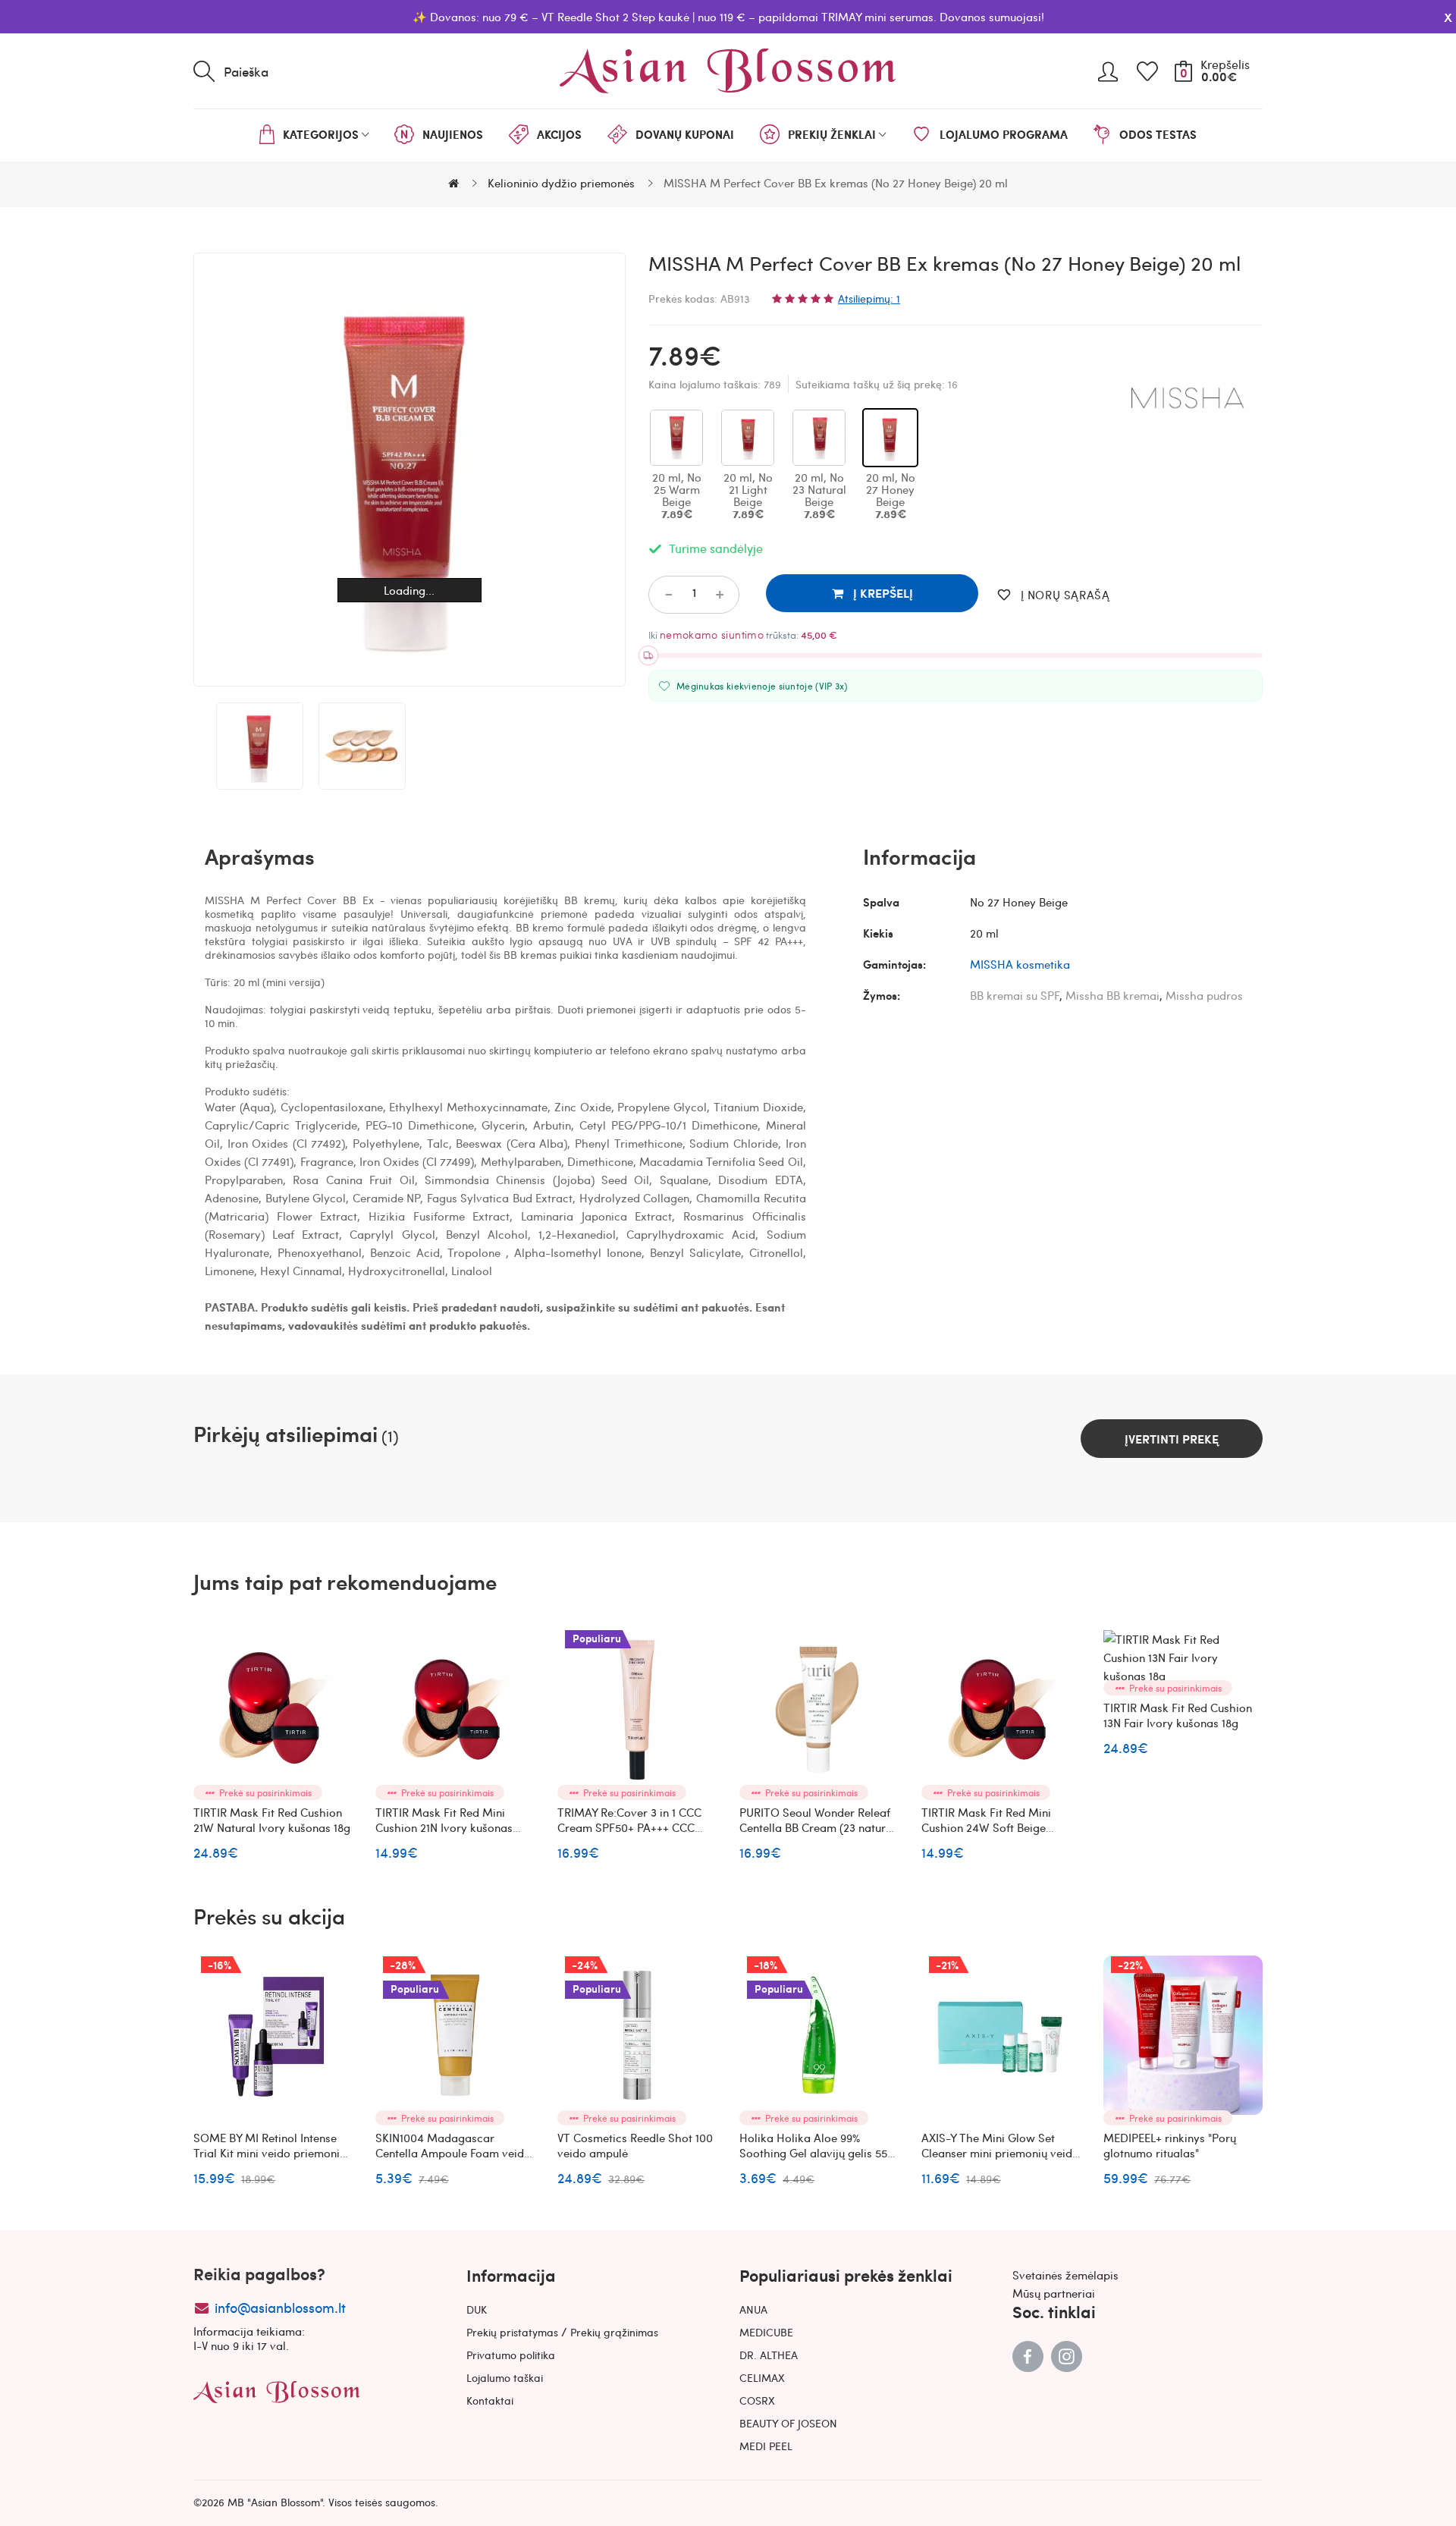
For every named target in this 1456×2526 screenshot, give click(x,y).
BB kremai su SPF (1015, 995)
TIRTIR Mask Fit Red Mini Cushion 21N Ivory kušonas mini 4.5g (444, 1827)
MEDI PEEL (766, 2446)
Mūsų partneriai (1054, 2293)
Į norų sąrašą (1065, 595)
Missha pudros (1204, 995)
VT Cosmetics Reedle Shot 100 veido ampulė (635, 2145)
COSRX (757, 2400)
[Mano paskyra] (1108, 66)
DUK (477, 2309)
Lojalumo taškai (505, 2377)
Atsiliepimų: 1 (869, 298)
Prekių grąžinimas (614, 2332)
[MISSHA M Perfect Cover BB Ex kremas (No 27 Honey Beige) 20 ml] (260, 746)
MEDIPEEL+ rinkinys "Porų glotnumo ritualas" (1170, 2145)
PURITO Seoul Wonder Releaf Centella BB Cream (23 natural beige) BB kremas (817, 1827)
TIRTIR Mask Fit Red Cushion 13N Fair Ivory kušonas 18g (1178, 1715)
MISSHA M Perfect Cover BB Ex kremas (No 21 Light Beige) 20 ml (1361, 1827)
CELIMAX (762, 2377)
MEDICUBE (766, 2332)
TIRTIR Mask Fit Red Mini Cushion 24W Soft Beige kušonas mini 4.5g (986, 1827)
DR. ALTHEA (769, 2355)
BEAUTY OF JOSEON (788, 2423)
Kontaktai (490, 2400)
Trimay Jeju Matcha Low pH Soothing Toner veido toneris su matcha (1360, 2153)
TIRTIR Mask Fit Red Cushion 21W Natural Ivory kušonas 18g (272, 1820)
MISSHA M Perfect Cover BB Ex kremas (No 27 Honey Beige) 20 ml (836, 183)
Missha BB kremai (1112, 995)
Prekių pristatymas (512, 2332)
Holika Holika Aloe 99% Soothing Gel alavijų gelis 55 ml (813, 2153)
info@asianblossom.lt (280, 2307)
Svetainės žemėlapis (1065, 2275)
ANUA (753, 2309)
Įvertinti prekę (1172, 1439)
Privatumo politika (511, 2355)
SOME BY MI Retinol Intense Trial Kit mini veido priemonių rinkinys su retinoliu (270, 2153)
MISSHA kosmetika (1020, 964)
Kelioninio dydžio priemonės (561, 183)
